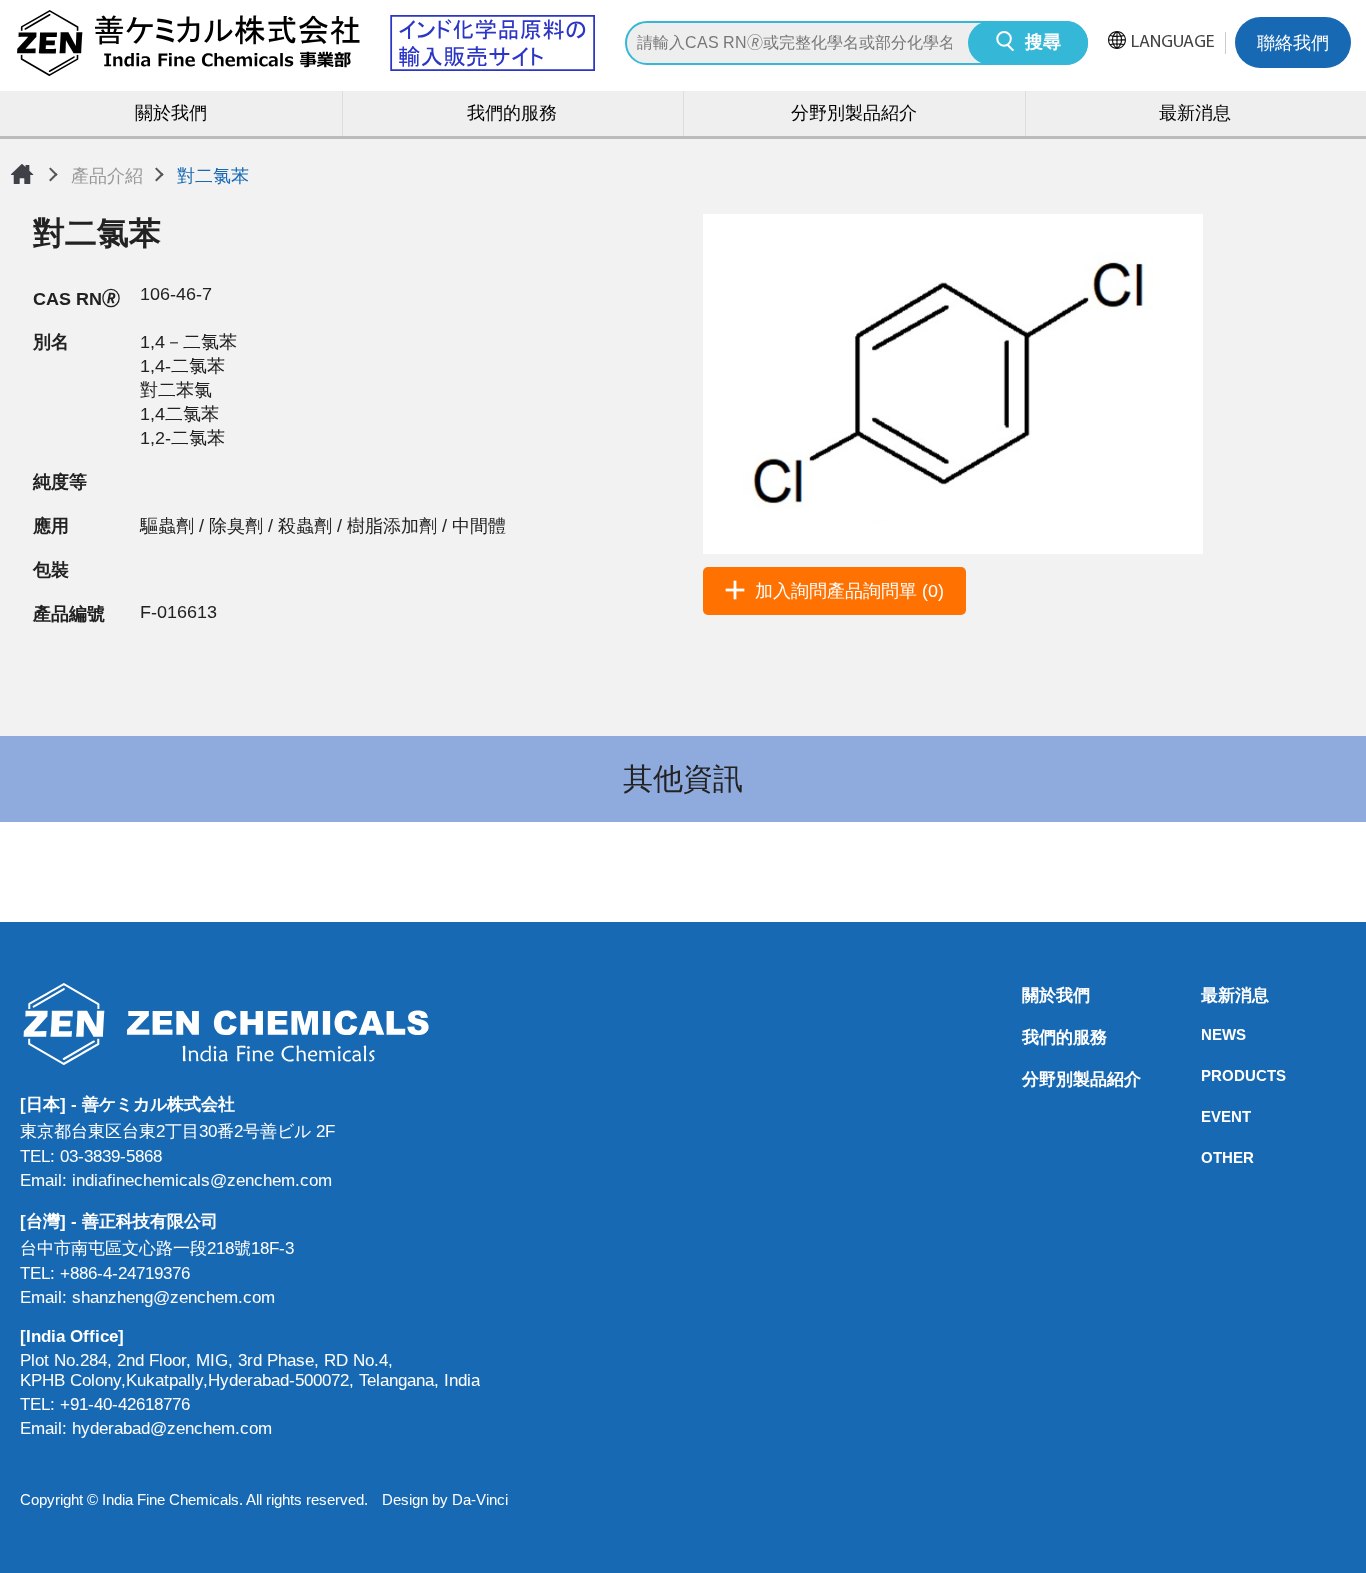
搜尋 (1043, 44)
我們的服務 (512, 115)
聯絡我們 (1293, 45)
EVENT (1207, 1116)
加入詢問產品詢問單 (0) (849, 591)
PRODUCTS (1207, 1075)
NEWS (1207, 1034)
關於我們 (171, 115)
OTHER (1207, 1157)
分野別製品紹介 (854, 115)
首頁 (22, 174)
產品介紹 (107, 176)
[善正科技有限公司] (250, 1023)
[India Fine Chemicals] (305, 43)
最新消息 (1207, 995)
